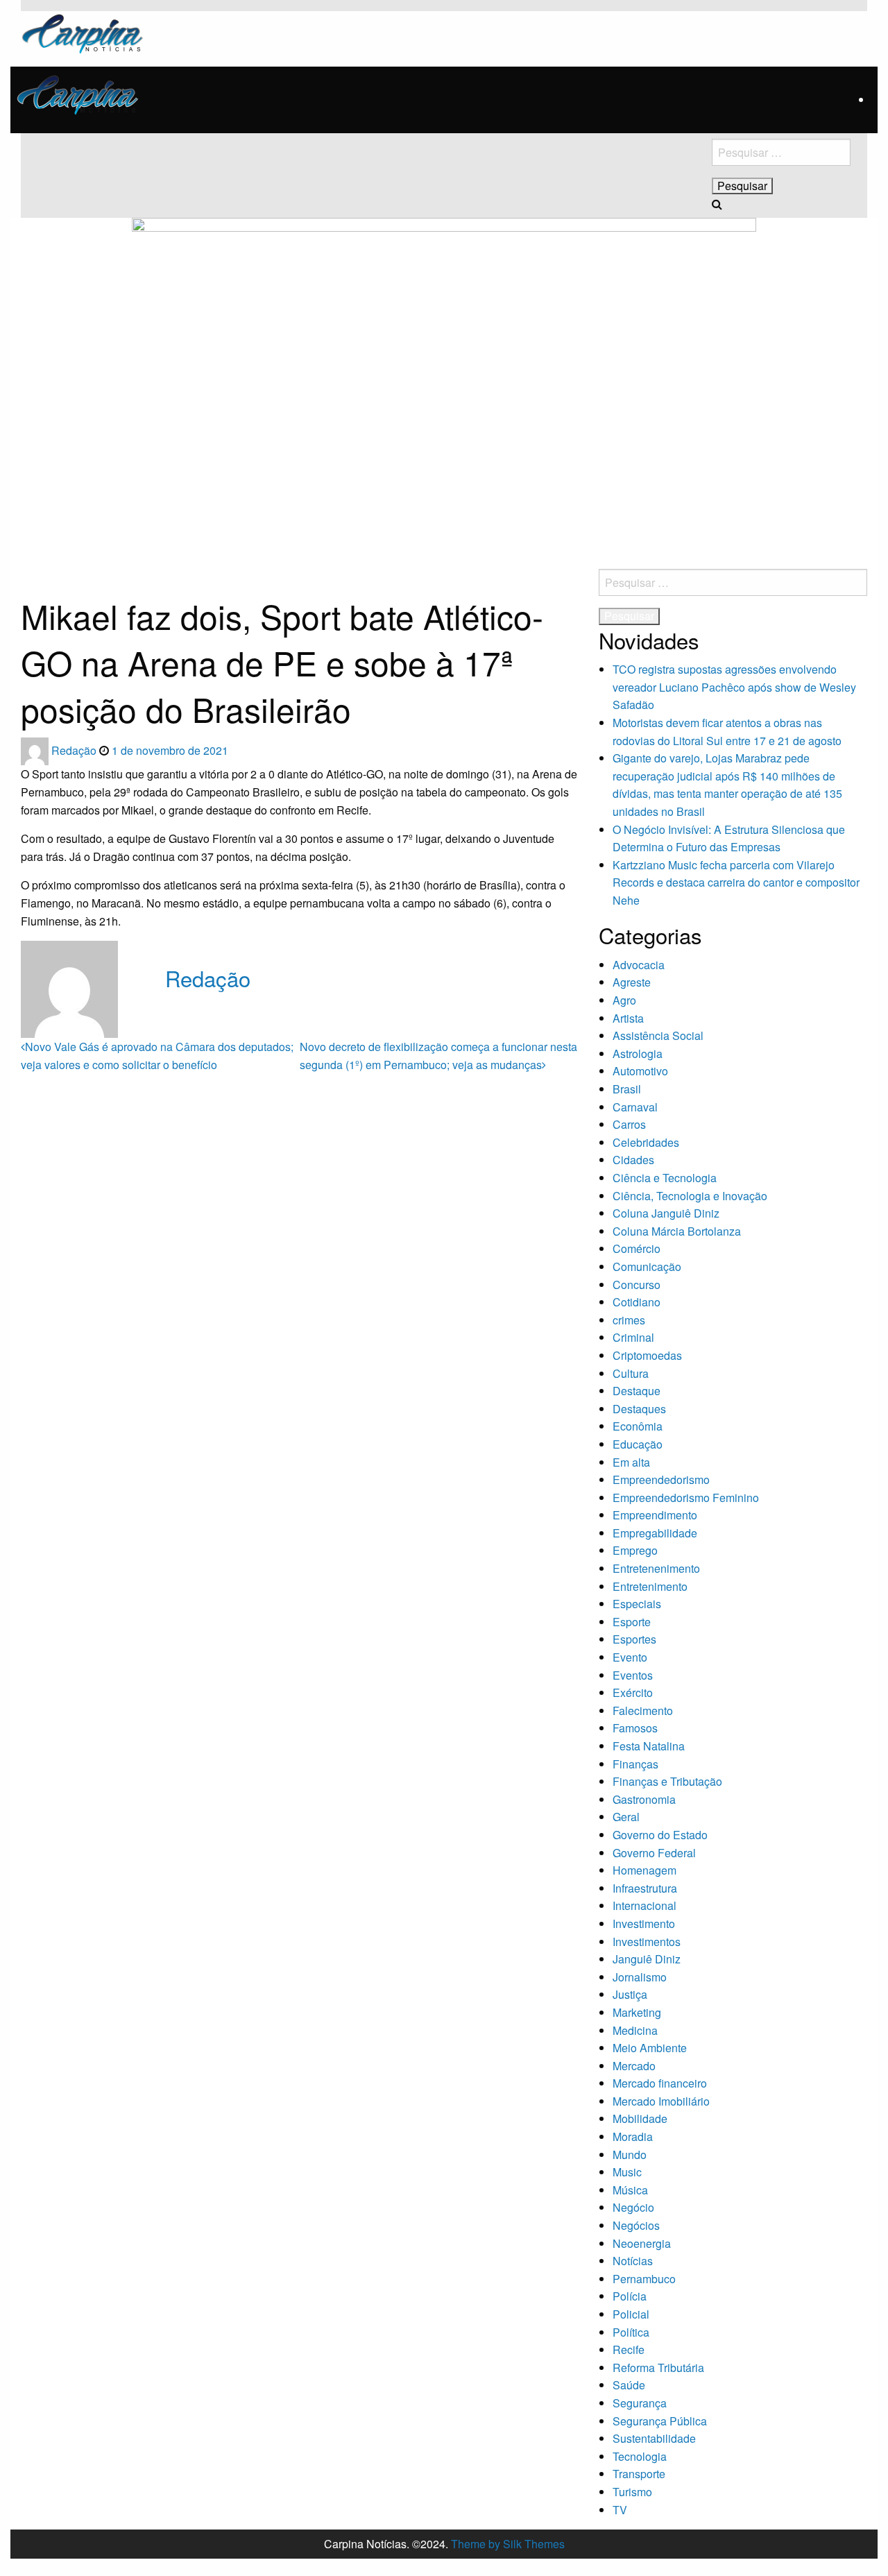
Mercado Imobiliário (661, 2101)
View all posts (199, 1007)
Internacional (644, 1905)
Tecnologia (640, 2456)
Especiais (637, 1604)
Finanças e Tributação (667, 1781)
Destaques (639, 1409)
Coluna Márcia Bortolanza (677, 1231)
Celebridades (646, 1142)
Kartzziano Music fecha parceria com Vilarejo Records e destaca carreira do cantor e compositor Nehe (736, 882)
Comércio (637, 1248)
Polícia (630, 2296)
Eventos (633, 1675)
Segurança (640, 2403)
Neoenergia (642, 2243)
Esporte (632, 1622)
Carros (629, 1124)
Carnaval (635, 1107)
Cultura (631, 1373)
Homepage (42, 574)
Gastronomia (644, 1799)
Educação (638, 1444)
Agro (624, 1000)
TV (620, 2510)
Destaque (637, 1391)
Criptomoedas (647, 1355)
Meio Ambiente (650, 2048)
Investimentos (647, 1942)
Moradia (633, 2136)
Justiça (630, 1994)
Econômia (638, 1426)
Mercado (634, 2066)
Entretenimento (650, 1586)
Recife (629, 2349)
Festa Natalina (649, 1746)
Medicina (635, 2030)
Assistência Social (658, 1035)
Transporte (639, 2474)
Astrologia (638, 1054)
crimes (629, 1320)
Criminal (633, 1337)
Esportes (634, 1639)
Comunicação (647, 1266)
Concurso (637, 1285)
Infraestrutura (645, 1888)
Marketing (637, 2012)
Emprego (635, 1550)
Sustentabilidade (654, 2438)
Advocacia (639, 965)
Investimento (644, 1924)
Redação (75, 750)
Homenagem (644, 1870)
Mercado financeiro (660, 2083)
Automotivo (640, 1071)
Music (627, 2172)
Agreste (632, 982)
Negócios (636, 2225)
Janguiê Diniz (647, 1959)
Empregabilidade (655, 1533)
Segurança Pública (660, 2421)
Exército (633, 1692)
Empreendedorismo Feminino (686, 1498)
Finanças (635, 1764)
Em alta (631, 1462)
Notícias (633, 2261)
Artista (628, 1018)
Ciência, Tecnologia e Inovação (690, 1196)
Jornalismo (640, 1977)
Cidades (633, 1160)
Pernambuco (644, 2279)
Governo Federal (654, 1853)
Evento (630, 1657)
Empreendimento (655, 1515)
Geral (626, 1817)
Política (631, 2332)
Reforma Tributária (658, 2368)
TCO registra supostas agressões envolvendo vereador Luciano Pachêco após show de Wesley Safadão (734, 687)
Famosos (635, 1728)
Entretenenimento (656, 1568)
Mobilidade (640, 2118)
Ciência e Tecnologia (665, 1178)
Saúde (629, 2385)
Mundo (630, 2155)
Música (630, 2190)
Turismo (632, 2492)
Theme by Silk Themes (508, 2544)
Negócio (633, 2207)
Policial (631, 2314)
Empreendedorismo (661, 1479)
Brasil (627, 1089)
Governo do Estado (660, 1835)
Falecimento (643, 1711)
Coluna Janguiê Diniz (666, 1213)
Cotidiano (637, 1302)
